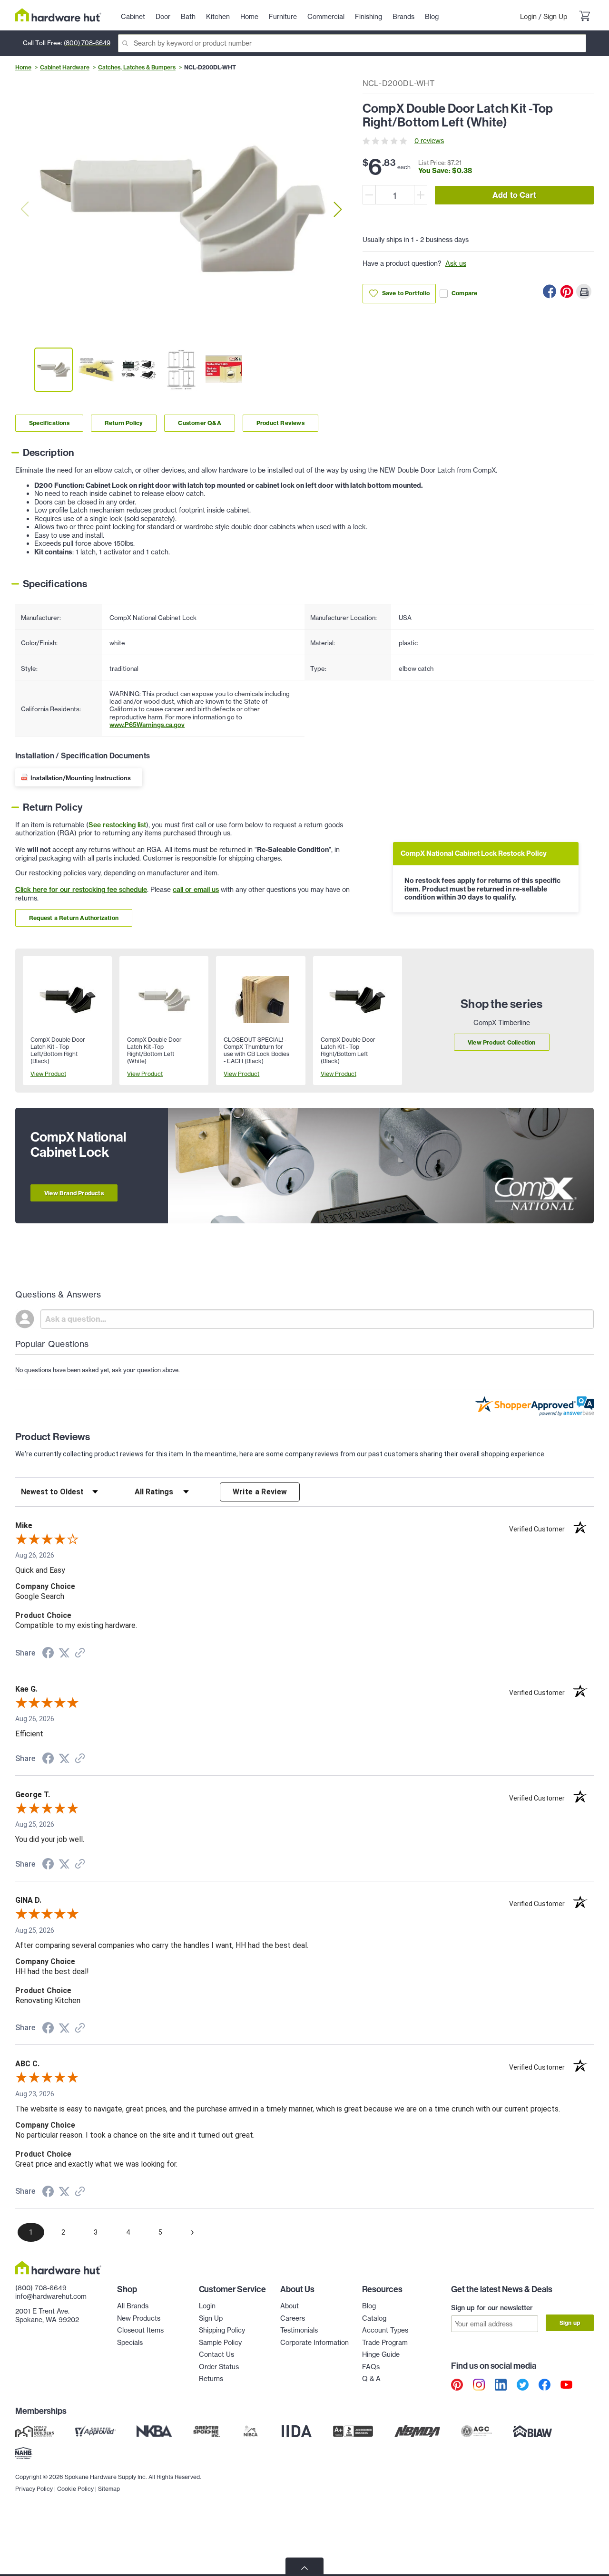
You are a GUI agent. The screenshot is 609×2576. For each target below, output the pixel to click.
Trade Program (385, 2343)
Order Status (219, 2367)
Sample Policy (220, 2343)
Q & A (371, 2379)
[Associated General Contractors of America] (477, 2431)
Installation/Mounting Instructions (81, 778)
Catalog (374, 2318)
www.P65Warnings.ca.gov (147, 725)
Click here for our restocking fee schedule (81, 890)
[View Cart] (584, 17)
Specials (130, 2343)
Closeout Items (140, 2330)
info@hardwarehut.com (51, 2296)
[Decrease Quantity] (369, 195)
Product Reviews (280, 423)
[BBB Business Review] (353, 2431)
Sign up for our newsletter (492, 2308)
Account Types (385, 2330)
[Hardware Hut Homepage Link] (58, 15)
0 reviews (429, 141)
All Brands (133, 2306)
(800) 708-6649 (87, 43)
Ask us (456, 263)
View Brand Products (74, 1193)
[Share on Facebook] (550, 291)
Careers (293, 2318)
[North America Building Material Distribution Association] (417, 2431)
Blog (369, 2306)
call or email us (196, 890)
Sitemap (109, 2489)
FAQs (371, 2367)
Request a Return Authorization (74, 918)
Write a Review (260, 1492)
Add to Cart (514, 195)
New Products (139, 2318)
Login (528, 17)
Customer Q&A (199, 423)
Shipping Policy (222, 2330)
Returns (211, 2379)
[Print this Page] (584, 291)
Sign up (570, 2323)
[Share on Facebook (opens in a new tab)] (48, 1654)
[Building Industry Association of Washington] (532, 2431)
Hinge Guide (381, 2354)
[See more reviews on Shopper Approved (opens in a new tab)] (80, 1654)
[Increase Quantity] (421, 195)
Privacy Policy (34, 2489)
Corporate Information (314, 2343)
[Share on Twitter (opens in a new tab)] (64, 1653)
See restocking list (117, 825)
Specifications (49, 423)
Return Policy (124, 423)
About (290, 2306)
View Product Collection (502, 1042)
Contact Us (216, 2354)
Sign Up (555, 17)
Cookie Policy (75, 2489)
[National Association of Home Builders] (24, 2453)
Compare (464, 293)
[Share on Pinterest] (567, 291)
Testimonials (299, 2330)
